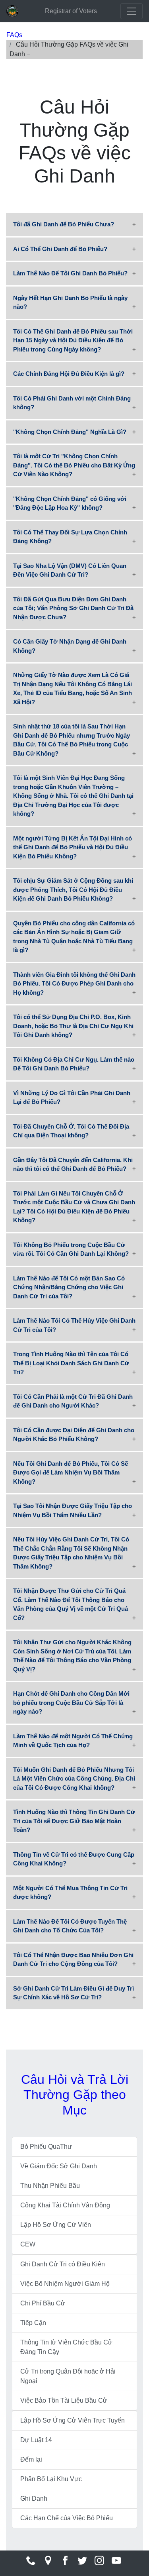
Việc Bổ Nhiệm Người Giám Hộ (65, 2284)
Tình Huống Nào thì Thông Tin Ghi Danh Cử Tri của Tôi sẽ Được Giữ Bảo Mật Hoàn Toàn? (74, 1821)
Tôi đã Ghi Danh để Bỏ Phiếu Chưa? (64, 224)
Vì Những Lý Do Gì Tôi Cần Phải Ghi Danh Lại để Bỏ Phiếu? (72, 1098)
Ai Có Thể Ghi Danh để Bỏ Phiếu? (60, 249)
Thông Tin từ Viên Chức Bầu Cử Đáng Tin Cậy (66, 2347)
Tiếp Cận (33, 2323)
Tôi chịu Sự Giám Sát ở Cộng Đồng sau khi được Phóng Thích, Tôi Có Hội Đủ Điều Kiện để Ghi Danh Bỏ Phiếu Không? (73, 889)
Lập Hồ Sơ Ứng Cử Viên (56, 2225)
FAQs (14, 35)
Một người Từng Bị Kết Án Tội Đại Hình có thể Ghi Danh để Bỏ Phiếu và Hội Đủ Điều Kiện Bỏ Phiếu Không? (73, 847)
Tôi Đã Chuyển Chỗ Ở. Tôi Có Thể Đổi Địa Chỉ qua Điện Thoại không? (71, 1131)
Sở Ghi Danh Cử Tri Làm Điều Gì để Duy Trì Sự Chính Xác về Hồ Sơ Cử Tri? (74, 1993)
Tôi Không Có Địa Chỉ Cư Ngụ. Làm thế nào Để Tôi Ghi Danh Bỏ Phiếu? (74, 1064)
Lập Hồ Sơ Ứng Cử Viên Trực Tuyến (73, 2420)
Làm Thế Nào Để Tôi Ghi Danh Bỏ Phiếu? (70, 273)
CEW (28, 2244)
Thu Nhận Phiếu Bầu (50, 2186)
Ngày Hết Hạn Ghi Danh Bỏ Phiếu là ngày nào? (70, 302)
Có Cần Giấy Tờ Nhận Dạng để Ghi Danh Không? (70, 646)
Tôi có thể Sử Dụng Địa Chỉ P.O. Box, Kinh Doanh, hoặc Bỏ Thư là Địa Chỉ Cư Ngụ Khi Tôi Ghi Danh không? (73, 1026)
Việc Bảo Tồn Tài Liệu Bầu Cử (64, 2400)
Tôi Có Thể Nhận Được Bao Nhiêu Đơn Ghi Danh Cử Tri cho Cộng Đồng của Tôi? (73, 1959)
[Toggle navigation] (132, 11)
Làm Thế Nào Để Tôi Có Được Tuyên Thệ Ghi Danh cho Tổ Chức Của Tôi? (70, 1926)
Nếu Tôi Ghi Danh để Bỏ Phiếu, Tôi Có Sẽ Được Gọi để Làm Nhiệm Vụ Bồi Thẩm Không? (71, 1473)
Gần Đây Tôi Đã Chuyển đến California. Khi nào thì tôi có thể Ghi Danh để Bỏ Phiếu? (73, 1164)
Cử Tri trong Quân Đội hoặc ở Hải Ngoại (68, 2376)
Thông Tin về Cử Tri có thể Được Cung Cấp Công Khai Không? (74, 1859)
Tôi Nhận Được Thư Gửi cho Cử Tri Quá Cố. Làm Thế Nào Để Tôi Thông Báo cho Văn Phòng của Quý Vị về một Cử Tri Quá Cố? (71, 1604)
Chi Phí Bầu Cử (43, 2303)
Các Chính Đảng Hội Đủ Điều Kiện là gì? (69, 374)
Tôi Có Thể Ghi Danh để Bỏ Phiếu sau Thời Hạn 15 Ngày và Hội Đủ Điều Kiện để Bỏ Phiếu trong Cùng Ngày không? (73, 340)
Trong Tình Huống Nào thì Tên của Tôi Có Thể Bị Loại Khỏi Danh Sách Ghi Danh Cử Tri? (71, 1363)
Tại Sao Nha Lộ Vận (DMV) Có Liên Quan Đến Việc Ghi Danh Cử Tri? (70, 570)
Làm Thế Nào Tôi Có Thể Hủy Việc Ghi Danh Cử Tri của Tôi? (74, 1325)
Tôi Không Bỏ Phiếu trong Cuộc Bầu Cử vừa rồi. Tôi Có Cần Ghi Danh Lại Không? (71, 1249)
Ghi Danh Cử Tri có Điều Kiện (63, 2264)
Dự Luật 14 (36, 2440)
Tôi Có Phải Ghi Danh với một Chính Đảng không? (72, 403)
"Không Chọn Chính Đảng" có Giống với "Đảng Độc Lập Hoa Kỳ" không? (70, 503)
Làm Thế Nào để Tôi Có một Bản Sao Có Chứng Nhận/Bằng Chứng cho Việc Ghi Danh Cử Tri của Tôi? (69, 1287)
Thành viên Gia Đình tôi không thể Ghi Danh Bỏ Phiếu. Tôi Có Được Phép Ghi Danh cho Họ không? (74, 984)
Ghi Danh (34, 2498)
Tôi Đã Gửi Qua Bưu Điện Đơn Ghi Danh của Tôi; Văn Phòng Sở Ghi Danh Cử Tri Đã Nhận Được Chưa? (73, 608)
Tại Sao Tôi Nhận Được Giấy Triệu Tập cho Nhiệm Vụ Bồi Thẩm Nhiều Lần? (73, 1510)
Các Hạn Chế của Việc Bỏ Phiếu (67, 2518)
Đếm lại (31, 2459)
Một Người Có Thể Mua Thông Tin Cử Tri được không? (70, 1893)
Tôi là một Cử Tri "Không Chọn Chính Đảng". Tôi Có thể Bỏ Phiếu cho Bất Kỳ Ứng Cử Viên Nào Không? (74, 465)
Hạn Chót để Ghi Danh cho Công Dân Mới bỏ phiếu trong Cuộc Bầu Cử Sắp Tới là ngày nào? (71, 1702)
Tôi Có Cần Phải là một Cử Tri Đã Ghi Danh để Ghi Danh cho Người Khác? (73, 1401)
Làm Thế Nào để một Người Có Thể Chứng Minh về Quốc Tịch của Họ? (73, 1741)
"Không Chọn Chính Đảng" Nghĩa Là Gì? (70, 432)
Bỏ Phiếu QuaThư (46, 2147)
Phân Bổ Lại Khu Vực (51, 2479)
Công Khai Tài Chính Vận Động (65, 2205)
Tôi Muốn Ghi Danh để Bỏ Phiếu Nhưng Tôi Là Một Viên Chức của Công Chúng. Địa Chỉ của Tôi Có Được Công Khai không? (74, 1779)
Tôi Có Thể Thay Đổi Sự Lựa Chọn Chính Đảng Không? (70, 537)
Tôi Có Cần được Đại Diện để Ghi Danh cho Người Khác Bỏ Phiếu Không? (74, 1435)
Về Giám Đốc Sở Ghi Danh (59, 2166)
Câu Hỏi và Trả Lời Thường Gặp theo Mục (75, 2095)
